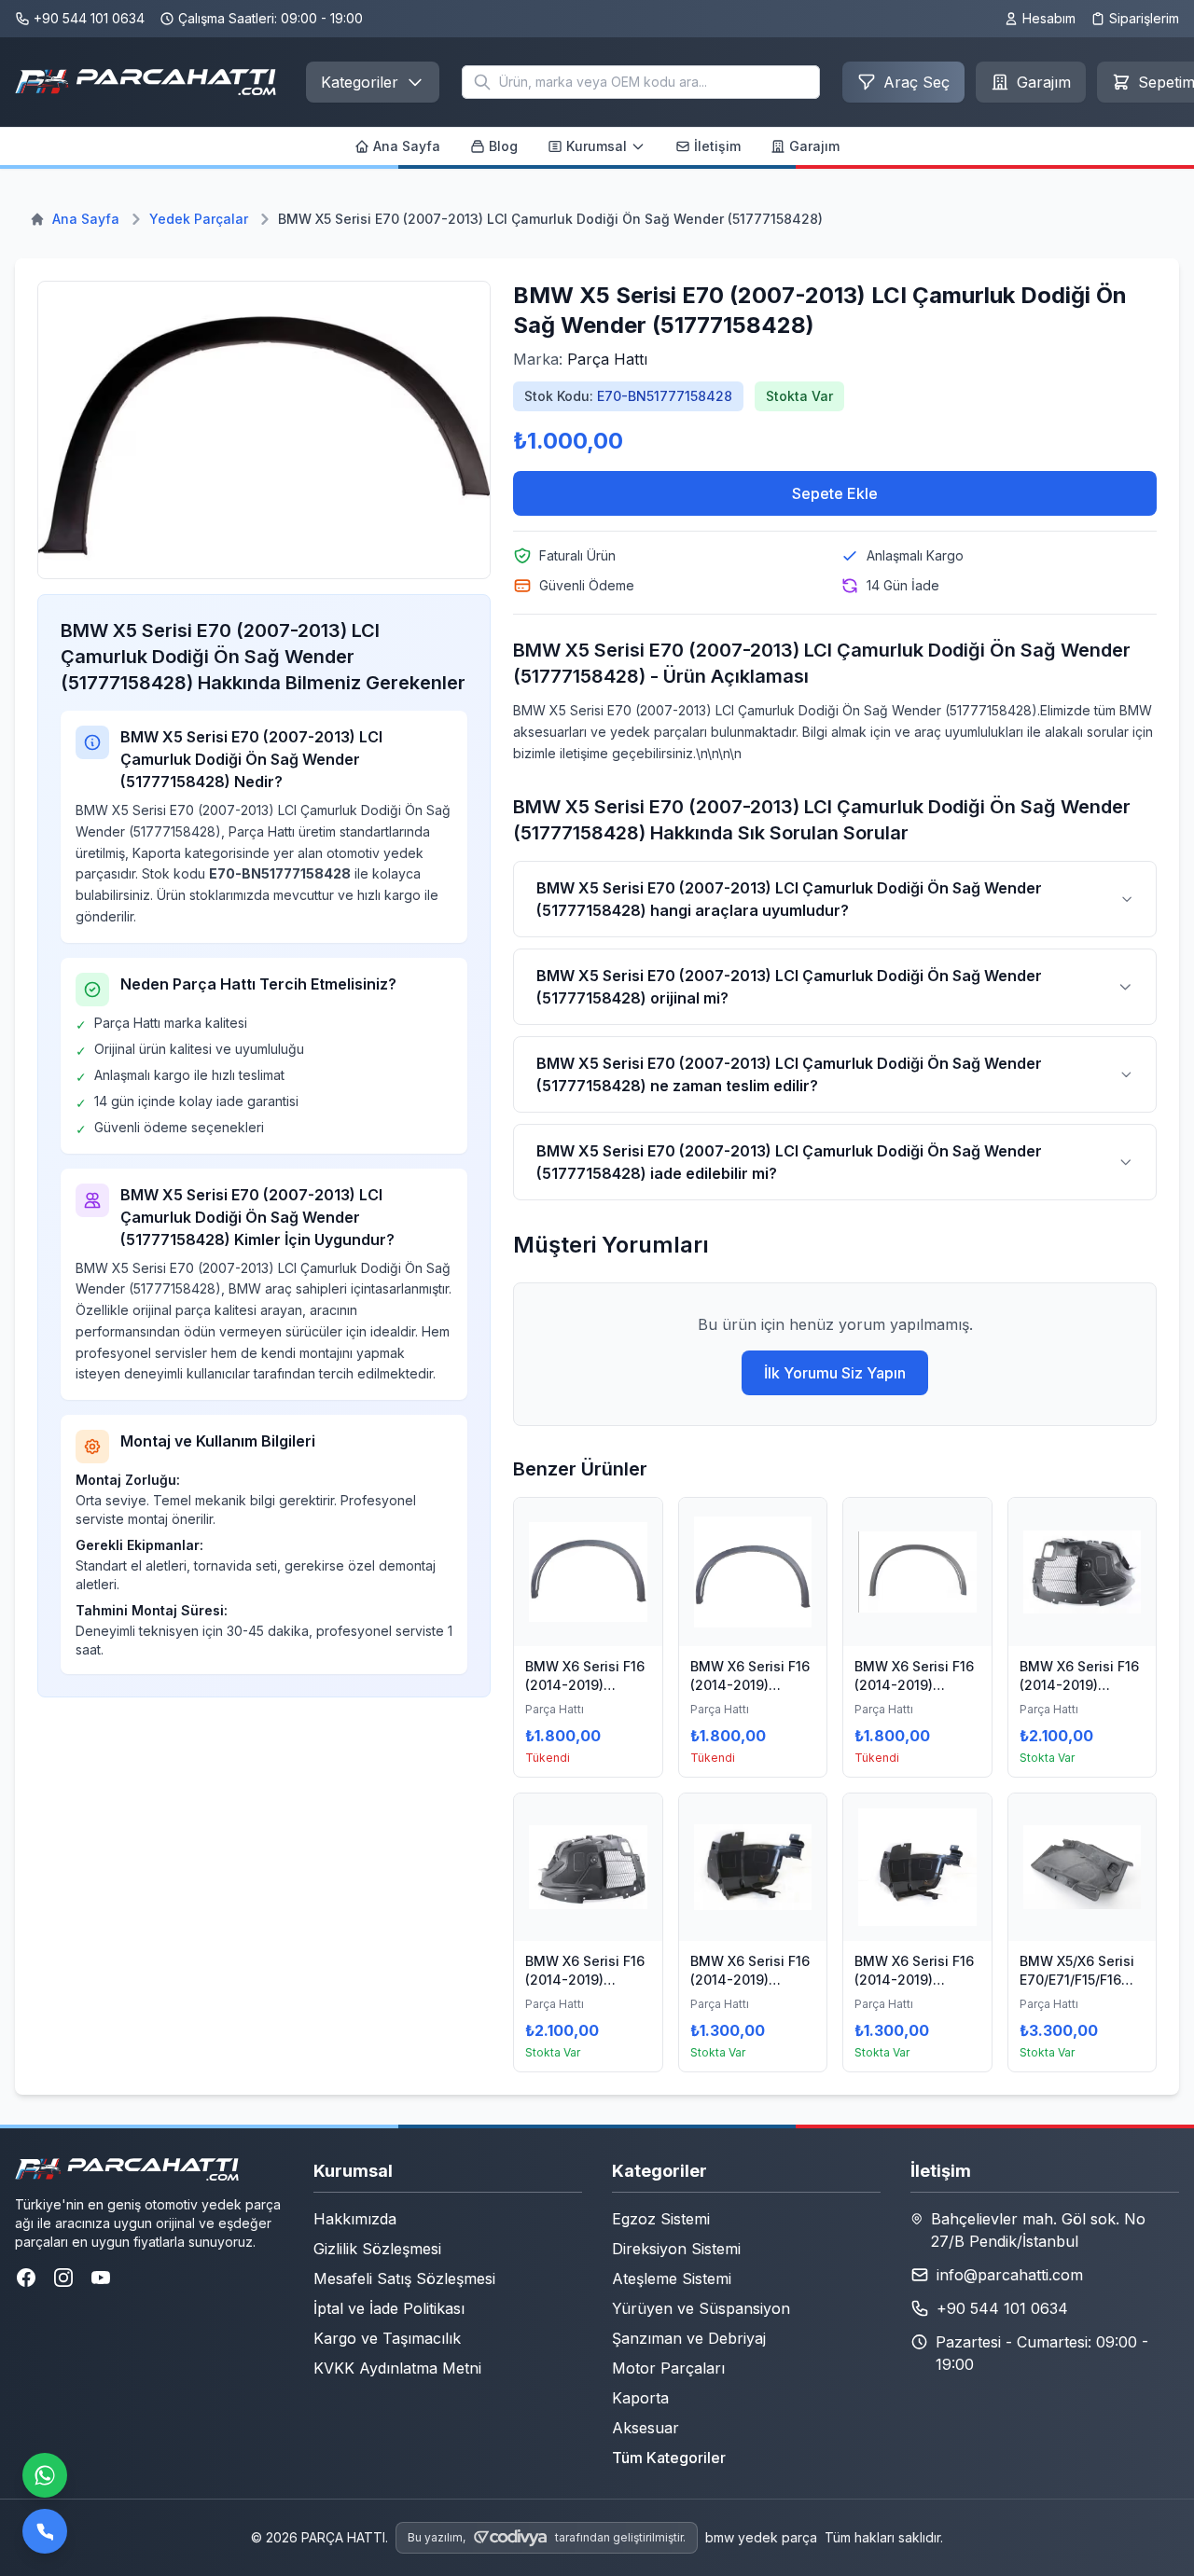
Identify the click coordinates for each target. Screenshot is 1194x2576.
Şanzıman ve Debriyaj (689, 2338)
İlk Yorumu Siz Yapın (835, 1373)
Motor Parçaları (668, 2368)
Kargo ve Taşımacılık (387, 2338)
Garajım (814, 146)
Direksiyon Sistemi (676, 2249)
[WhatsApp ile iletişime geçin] (45, 2475)
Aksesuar (646, 2428)
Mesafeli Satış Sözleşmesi (404, 2278)
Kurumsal (597, 146)
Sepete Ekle (835, 493)
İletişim (717, 146)
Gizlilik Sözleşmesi (377, 2249)
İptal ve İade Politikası (389, 2308)
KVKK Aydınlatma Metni (397, 2368)
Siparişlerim (1144, 18)
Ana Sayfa (407, 146)
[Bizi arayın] (45, 2531)
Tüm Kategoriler (669, 2458)
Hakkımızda (355, 2219)
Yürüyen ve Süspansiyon (701, 2308)
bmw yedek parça (761, 2537)
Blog (503, 146)
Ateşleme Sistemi (672, 2278)
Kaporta (640, 2398)
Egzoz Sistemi (661, 2219)
